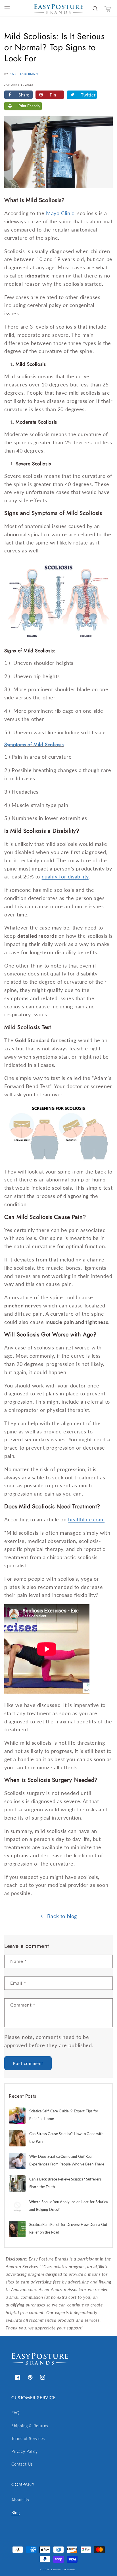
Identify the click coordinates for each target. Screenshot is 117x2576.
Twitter (88, 95)
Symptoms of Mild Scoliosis (34, 745)
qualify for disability (65, 876)
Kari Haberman (24, 74)
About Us (20, 2500)
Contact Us (22, 2464)
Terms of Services (28, 2439)
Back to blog (62, 1916)
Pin (53, 95)
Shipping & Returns (30, 2426)
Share (24, 95)
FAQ (15, 2413)
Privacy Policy (24, 2451)
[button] (7, 9)
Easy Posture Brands (63, 2569)
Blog (15, 2513)
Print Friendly (29, 106)
